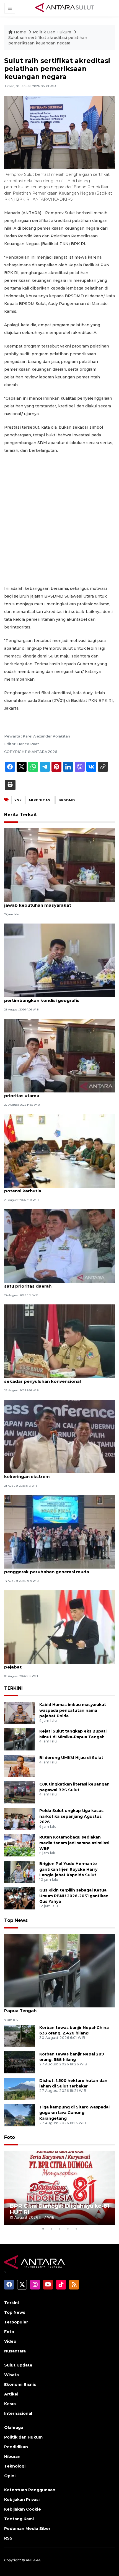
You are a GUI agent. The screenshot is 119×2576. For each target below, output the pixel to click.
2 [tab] (51, 2229)
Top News (16, 1920)
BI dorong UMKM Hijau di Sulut (71, 1758)
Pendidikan (16, 2447)
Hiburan (12, 2456)
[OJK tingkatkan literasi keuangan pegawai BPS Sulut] (20, 1792)
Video (10, 2341)
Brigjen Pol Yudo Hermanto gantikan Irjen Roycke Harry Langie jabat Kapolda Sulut (68, 1869)
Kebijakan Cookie (23, 2509)
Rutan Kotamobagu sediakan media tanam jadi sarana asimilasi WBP (74, 1843)
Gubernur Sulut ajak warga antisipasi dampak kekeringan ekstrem (55, 1474)
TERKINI (13, 1688)
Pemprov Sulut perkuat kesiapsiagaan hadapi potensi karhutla (55, 1188)
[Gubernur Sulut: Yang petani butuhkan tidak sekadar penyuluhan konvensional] (59, 1341)
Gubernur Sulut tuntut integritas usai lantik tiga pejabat (57, 1664)
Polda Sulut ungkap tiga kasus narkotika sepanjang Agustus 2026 (71, 1816)
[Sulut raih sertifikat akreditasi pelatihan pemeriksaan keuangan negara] (59, 1970)
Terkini (11, 2303)
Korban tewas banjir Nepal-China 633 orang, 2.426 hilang (74, 2030)
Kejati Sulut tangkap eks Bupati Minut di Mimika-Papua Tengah (58, 2008)
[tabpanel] (59, 2188)
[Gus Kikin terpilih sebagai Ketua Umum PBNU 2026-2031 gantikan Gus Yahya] (20, 1898)
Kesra (10, 2404)
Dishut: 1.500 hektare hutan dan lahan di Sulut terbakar (73, 2083)
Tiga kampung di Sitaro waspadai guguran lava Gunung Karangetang (74, 2113)
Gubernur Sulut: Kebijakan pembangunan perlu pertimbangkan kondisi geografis (57, 997)
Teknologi (15, 2466)
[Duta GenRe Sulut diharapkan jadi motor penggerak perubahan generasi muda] (59, 1531)
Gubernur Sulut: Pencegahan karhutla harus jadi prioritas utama (58, 1093)
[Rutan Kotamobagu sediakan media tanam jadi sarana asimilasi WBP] (20, 1845)
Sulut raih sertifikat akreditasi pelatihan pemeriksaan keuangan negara (48, 40)
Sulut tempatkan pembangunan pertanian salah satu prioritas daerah (58, 1283)
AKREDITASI (40, 800)
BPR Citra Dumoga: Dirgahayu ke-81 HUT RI (59, 2209)
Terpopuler (16, 2322)
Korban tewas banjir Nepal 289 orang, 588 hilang (72, 2057)
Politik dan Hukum (23, 2437)
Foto (10, 2137)
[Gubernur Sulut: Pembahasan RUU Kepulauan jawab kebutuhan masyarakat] (59, 865)
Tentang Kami (19, 2519)
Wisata (11, 2375)
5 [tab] (76, 2229)
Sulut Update (18, 2365)
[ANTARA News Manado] (65, 8)
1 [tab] (43, 2229)
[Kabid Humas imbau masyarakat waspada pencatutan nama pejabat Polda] (20, 1713)
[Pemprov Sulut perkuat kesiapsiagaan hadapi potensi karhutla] (59, 1151)
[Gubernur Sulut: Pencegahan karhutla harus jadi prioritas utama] (59, 1055)
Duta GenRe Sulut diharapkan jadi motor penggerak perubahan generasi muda (49, 1569)
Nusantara (15, 2351)
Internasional (18, 2413)
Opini (10, 2476)
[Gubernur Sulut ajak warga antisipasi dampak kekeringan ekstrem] (59, 1436)
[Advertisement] (59, 519)
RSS (8, 2538)
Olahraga (14, 2428)
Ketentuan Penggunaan (30, 2490)
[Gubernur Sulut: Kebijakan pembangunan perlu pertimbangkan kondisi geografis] (59, 960)
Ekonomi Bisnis (20, 2384)
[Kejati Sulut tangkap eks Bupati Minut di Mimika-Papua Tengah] (20, 1739)
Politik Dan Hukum (53, 32)
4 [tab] (68, 2229)
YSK (18, 800)
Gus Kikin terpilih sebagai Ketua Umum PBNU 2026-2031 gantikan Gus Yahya (74, 1896)
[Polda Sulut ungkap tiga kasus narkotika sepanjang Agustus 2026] (20, 1818)
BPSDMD (67, 800)
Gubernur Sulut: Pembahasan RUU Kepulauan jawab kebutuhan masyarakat (55, 902)
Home (20, 32)
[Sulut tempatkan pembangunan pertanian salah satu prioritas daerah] (59, 1246)
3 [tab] (59, 2229)
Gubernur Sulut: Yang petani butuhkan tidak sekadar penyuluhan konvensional (53, 1378)
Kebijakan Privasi (22, 2500)
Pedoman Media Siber (27, 2529)
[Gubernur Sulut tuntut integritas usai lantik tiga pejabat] (59, 1627)
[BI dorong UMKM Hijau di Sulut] (20, 1765)
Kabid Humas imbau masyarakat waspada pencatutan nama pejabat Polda (73, 1710)
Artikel (11, 2394)
